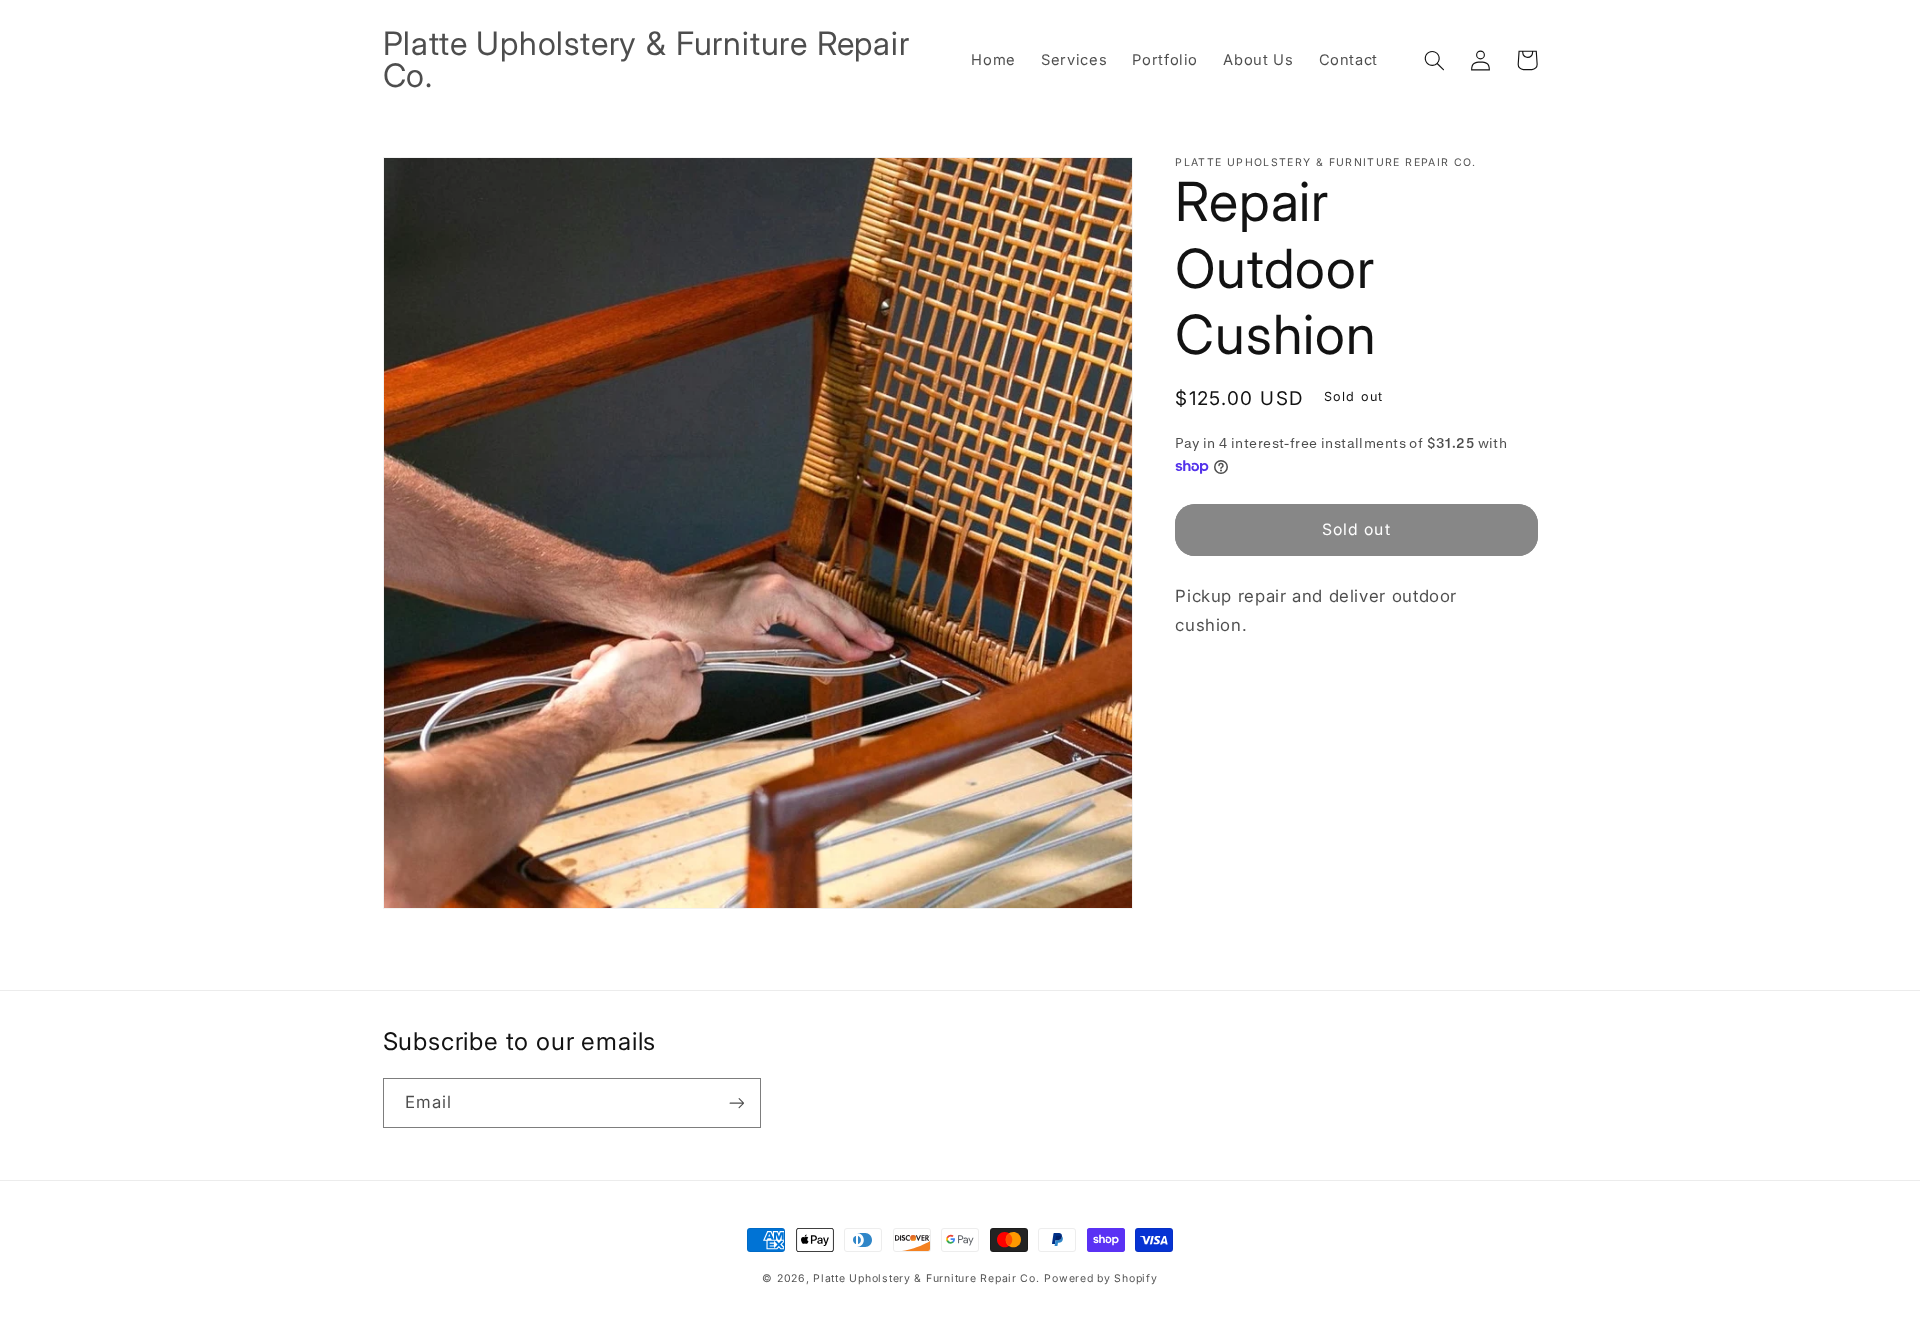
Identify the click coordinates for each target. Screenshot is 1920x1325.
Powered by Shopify (1100, 1278)
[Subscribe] (736, 1102)
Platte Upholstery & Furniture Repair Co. (926, 1278)
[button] (1435, 60)
